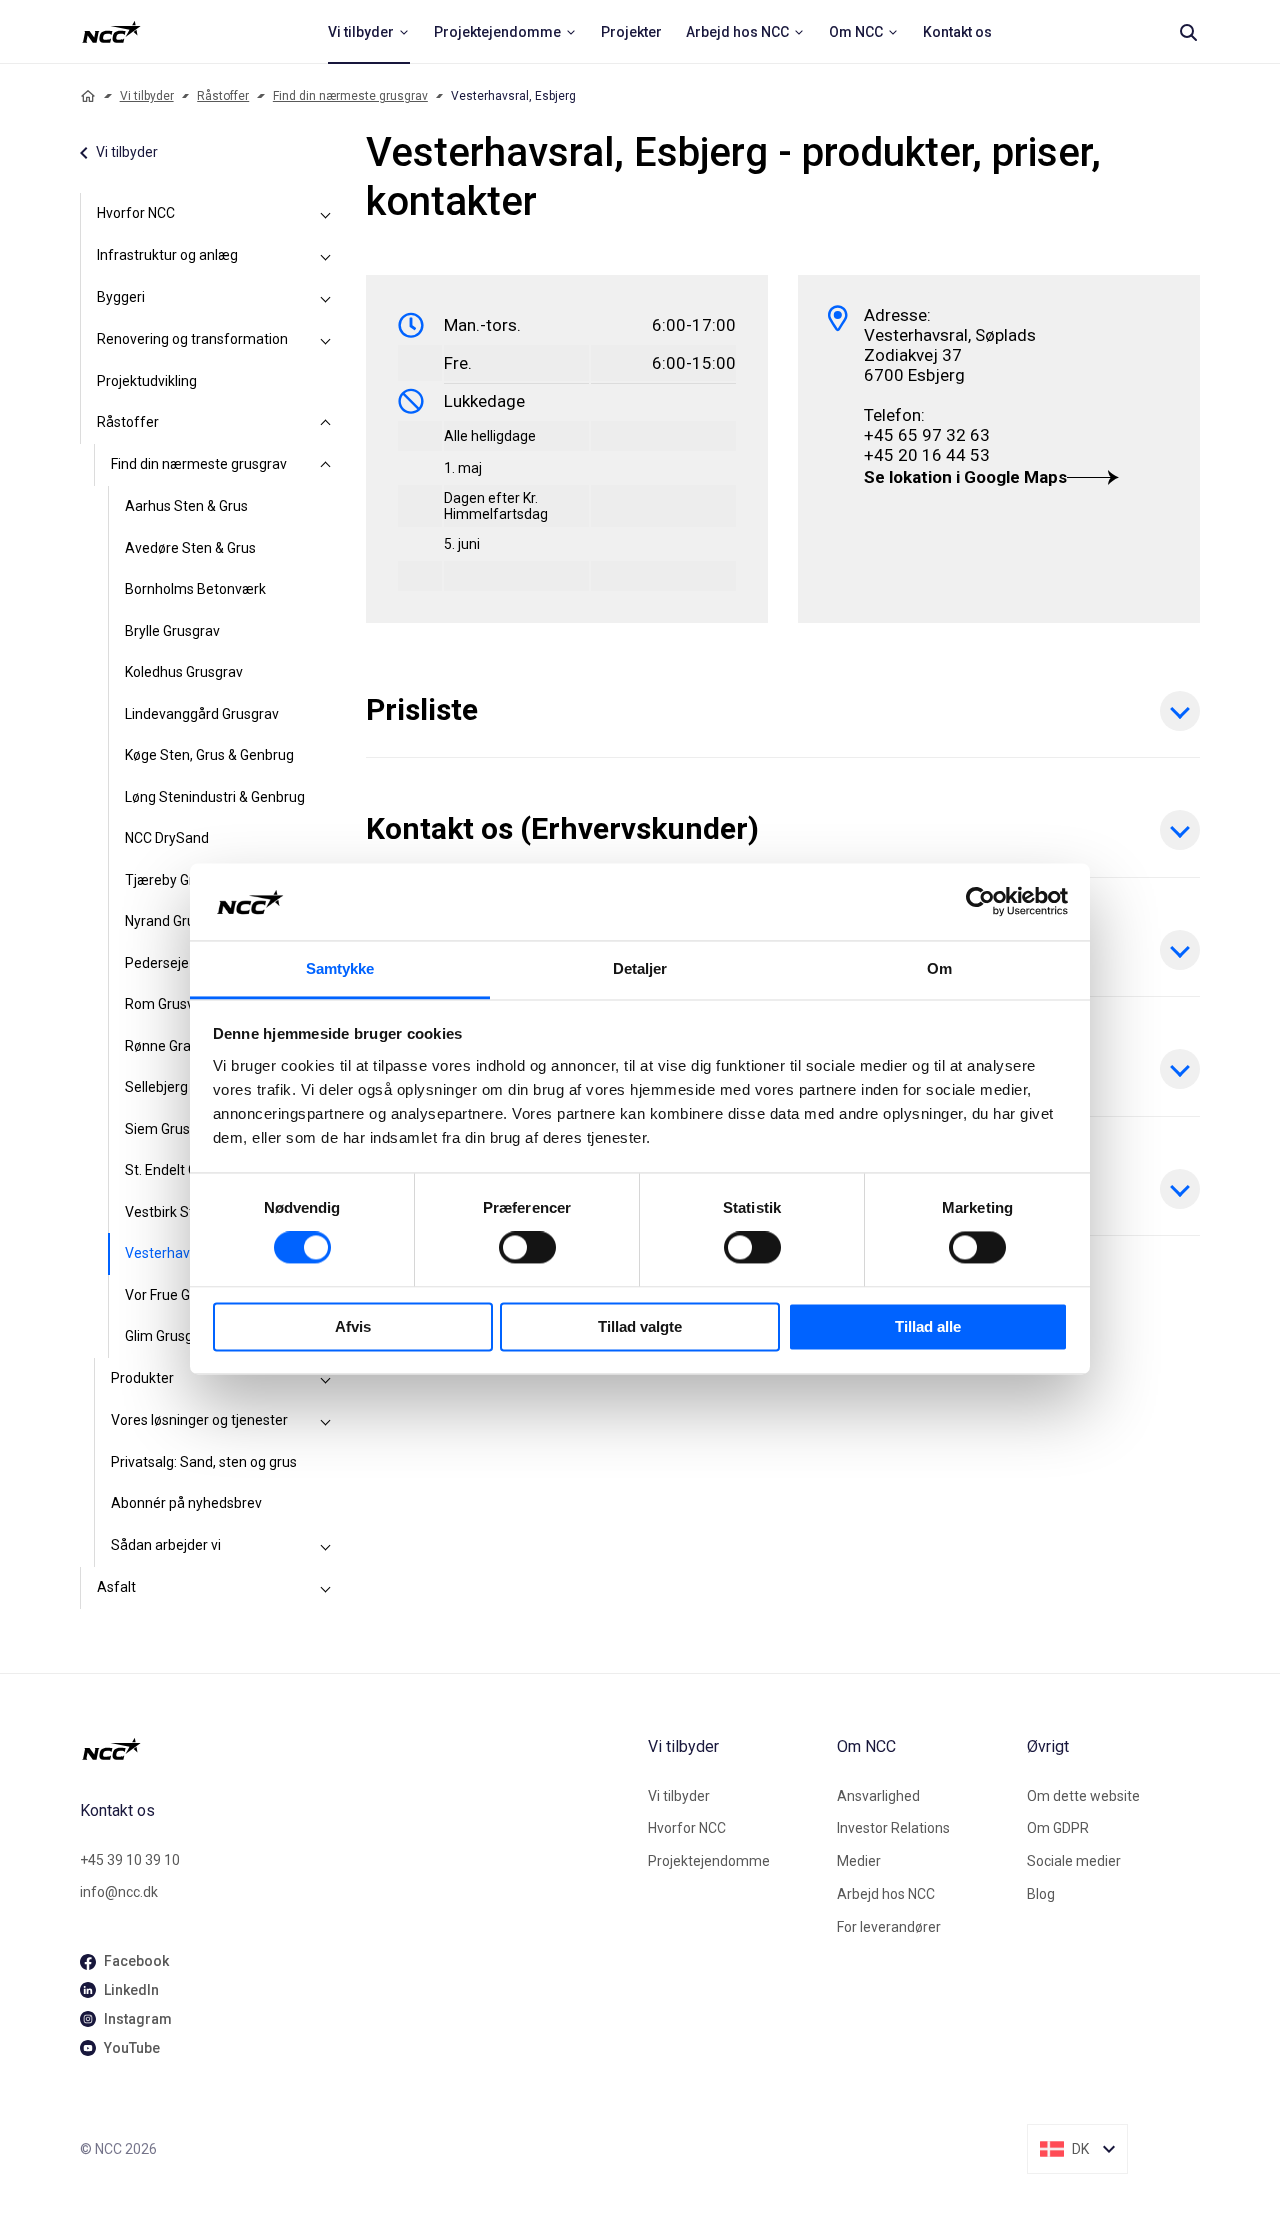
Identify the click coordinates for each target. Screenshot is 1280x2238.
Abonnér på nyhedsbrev (186, 1503)
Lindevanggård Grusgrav (202, 714)
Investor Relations (893, 1828)
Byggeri (121, 297)
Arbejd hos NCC (886, 1894)
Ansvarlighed (878, 1796)
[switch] (527, 1248)
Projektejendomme (709, 1861)
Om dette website (1083, 1796)
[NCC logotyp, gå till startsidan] (356, 1749)
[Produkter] (326, 1379)
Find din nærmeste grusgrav (350, 96)
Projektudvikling (147, 381)
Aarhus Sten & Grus (186, 506)
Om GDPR (1058, 1828)
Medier (859, 1861)
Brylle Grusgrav (172, 631)
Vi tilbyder (147, 96)
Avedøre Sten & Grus (190, 548)
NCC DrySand (167, 838)
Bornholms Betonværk (195, 589)
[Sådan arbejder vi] (326, 1546)
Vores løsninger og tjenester (199, 1420)
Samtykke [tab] (340, 968)
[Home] (88, 96)
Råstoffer (223, 96)
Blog (1041, 1894)
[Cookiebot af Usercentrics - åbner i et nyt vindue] (980, 902)
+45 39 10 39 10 (130, 1860)
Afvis (353, 1326)
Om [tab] (939, 968)
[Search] (1188, 32)
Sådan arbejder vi (166, 1545)
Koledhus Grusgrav (184, 672)
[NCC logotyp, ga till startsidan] (111, 32)
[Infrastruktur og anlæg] (326, 256)
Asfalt (116, 1587)
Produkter (142, 1378)
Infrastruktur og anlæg (167, 255)
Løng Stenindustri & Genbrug (215, 797)
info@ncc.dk (119, 1892)
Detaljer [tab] (640, 968)
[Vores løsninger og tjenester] (326, 1421)
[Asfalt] (326, 1588)
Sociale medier (1074, 1861)
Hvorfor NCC (136, 213)
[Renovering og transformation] (326, 340)
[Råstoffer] (326, 423)
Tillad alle (928, 1326)
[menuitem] (369, 32)
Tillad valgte (640, 1326)
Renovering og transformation (192, 339)
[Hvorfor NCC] (326, 214)
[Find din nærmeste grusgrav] (326, 465)
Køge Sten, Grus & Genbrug (209, 755)
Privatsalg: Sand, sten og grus (204, 1462)
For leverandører (889, 1927)
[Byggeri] (326, 298)
